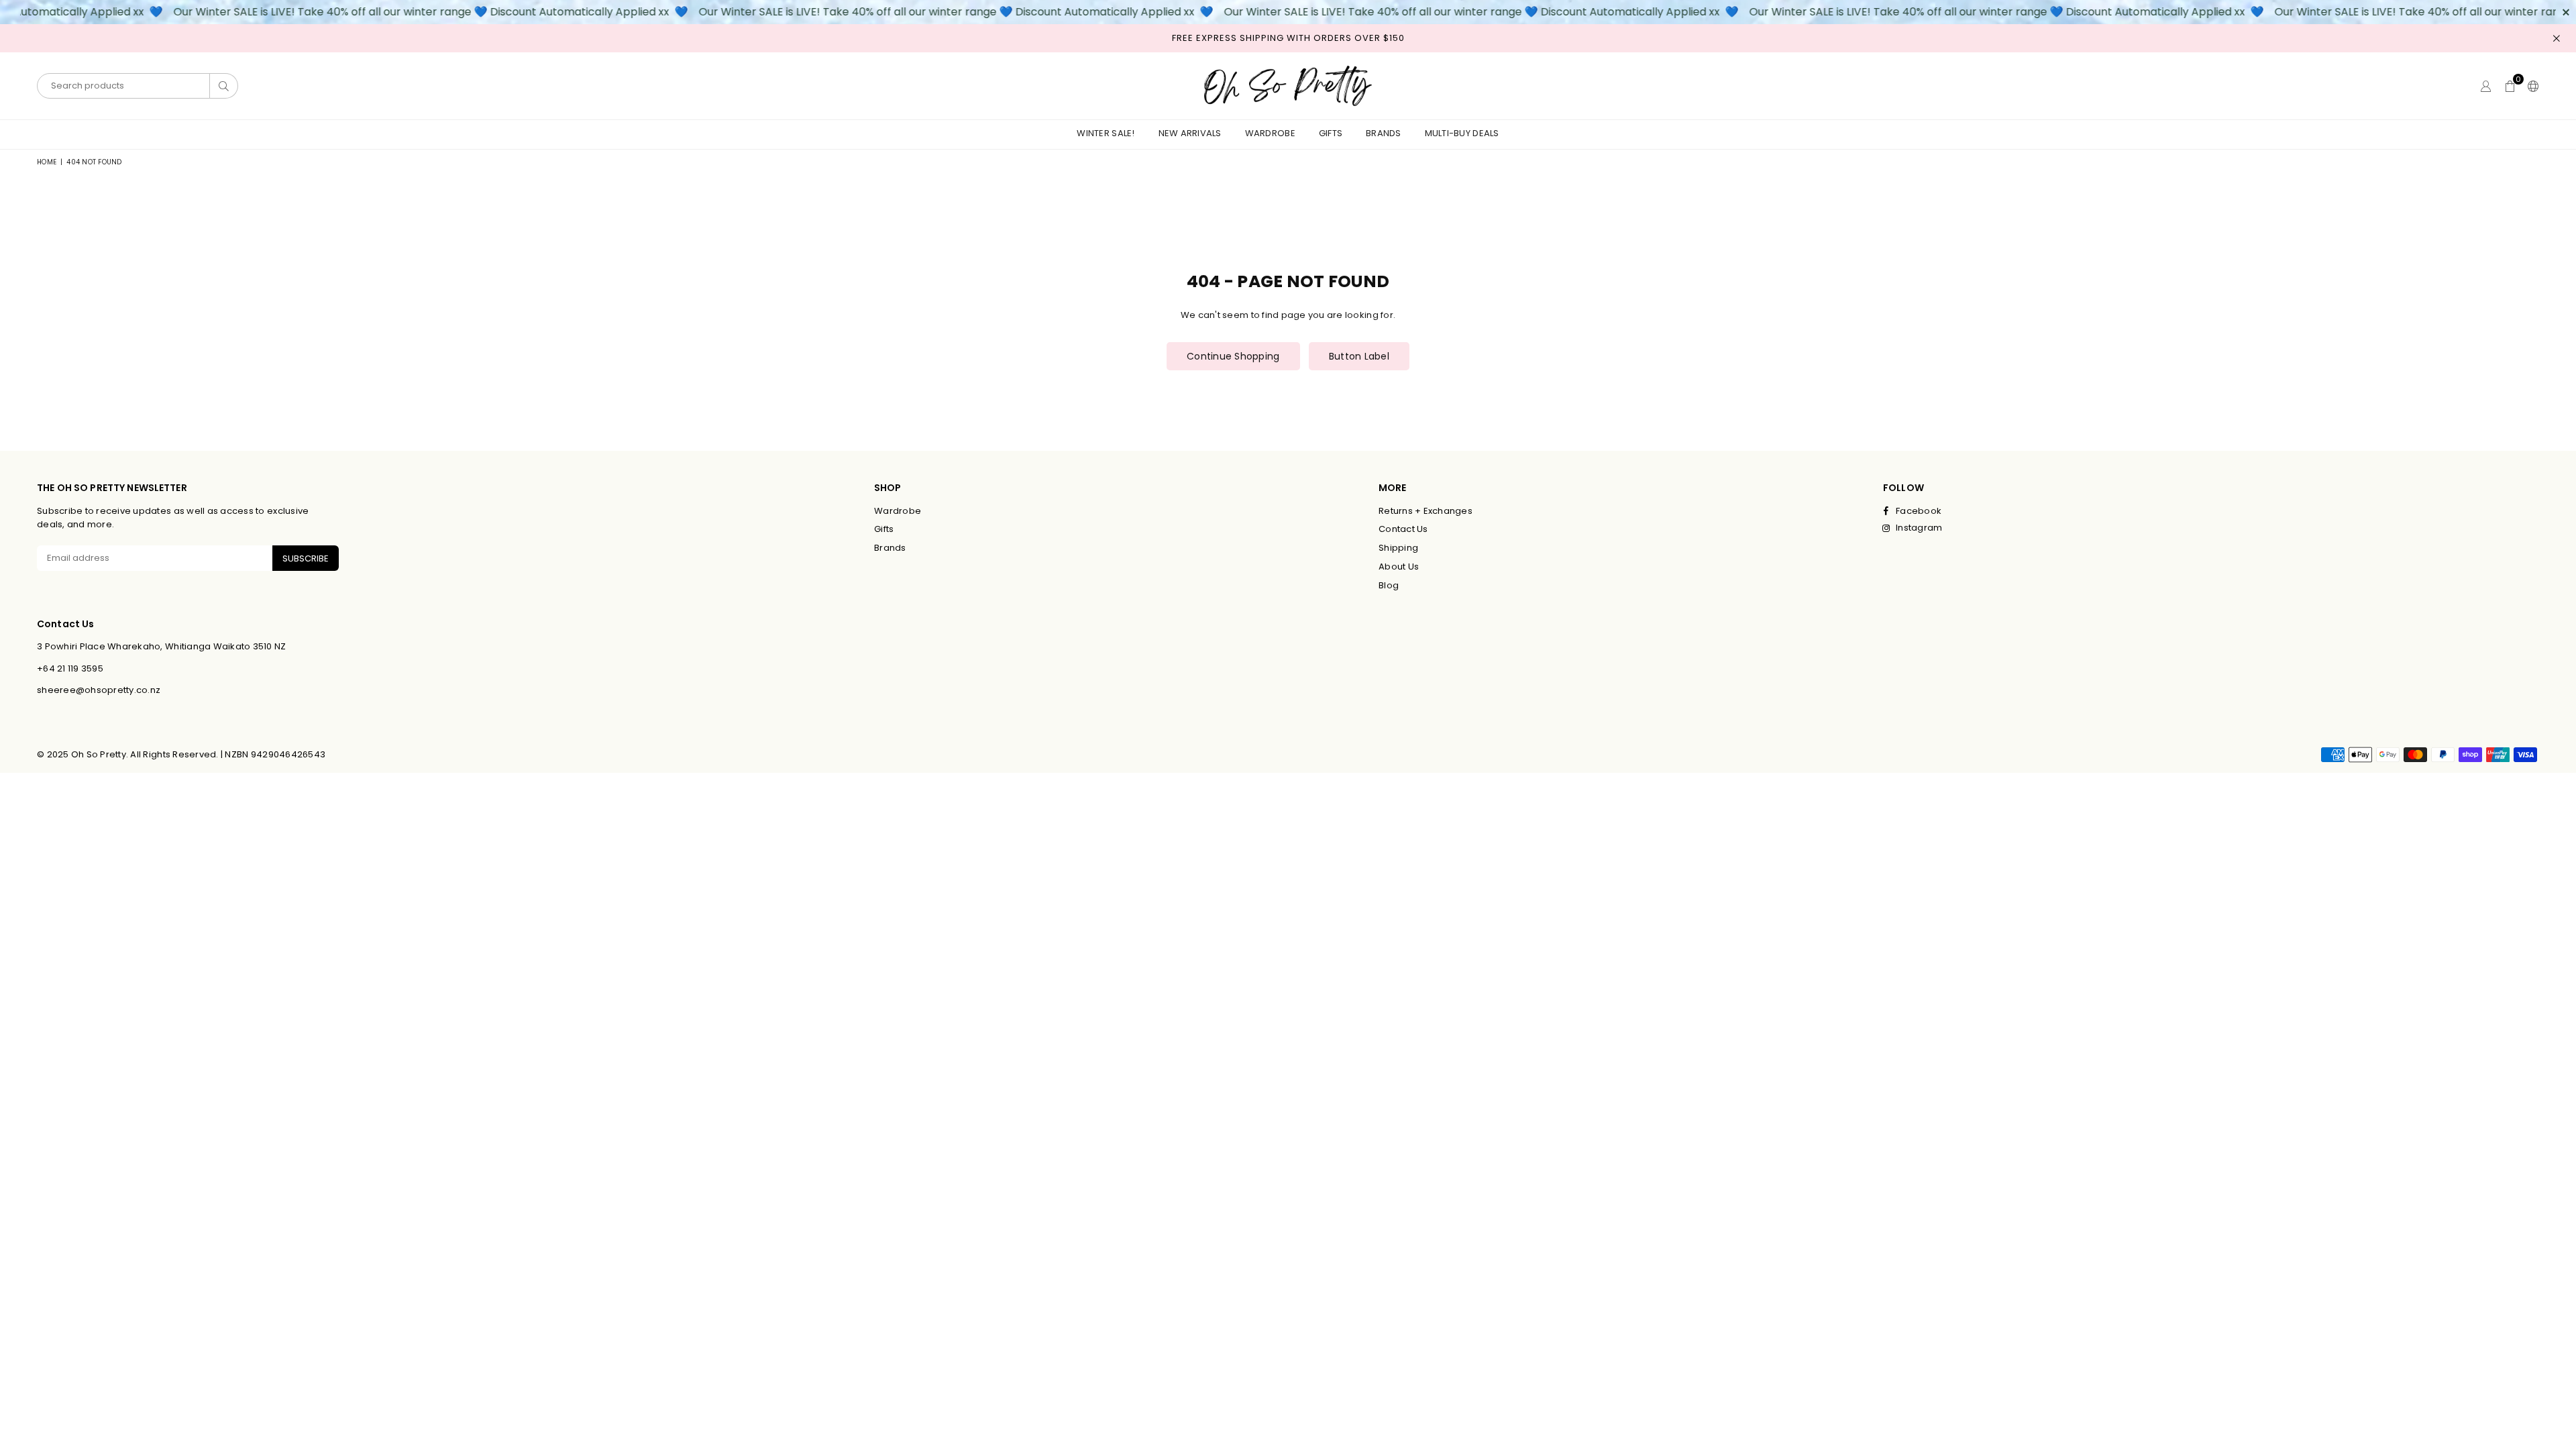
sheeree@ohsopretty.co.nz (99, 690)
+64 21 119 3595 (70, 668)
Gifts (1331, 133)
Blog (1389, 585)
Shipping (1398, 548)
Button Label (1359, 356)
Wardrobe (1270, 133)
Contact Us (1403, 529)
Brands (1384, 133)
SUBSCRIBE (306, 558)
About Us (1399, 567)
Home (47, 162)
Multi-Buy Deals (1462, 133)
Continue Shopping (1233, 356)
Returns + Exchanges (1426, 511)
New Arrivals (1190, 133)
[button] (2510, 86)
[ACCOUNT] (2486, 86)
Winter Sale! (1106, 133)
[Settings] (2530, 86)
